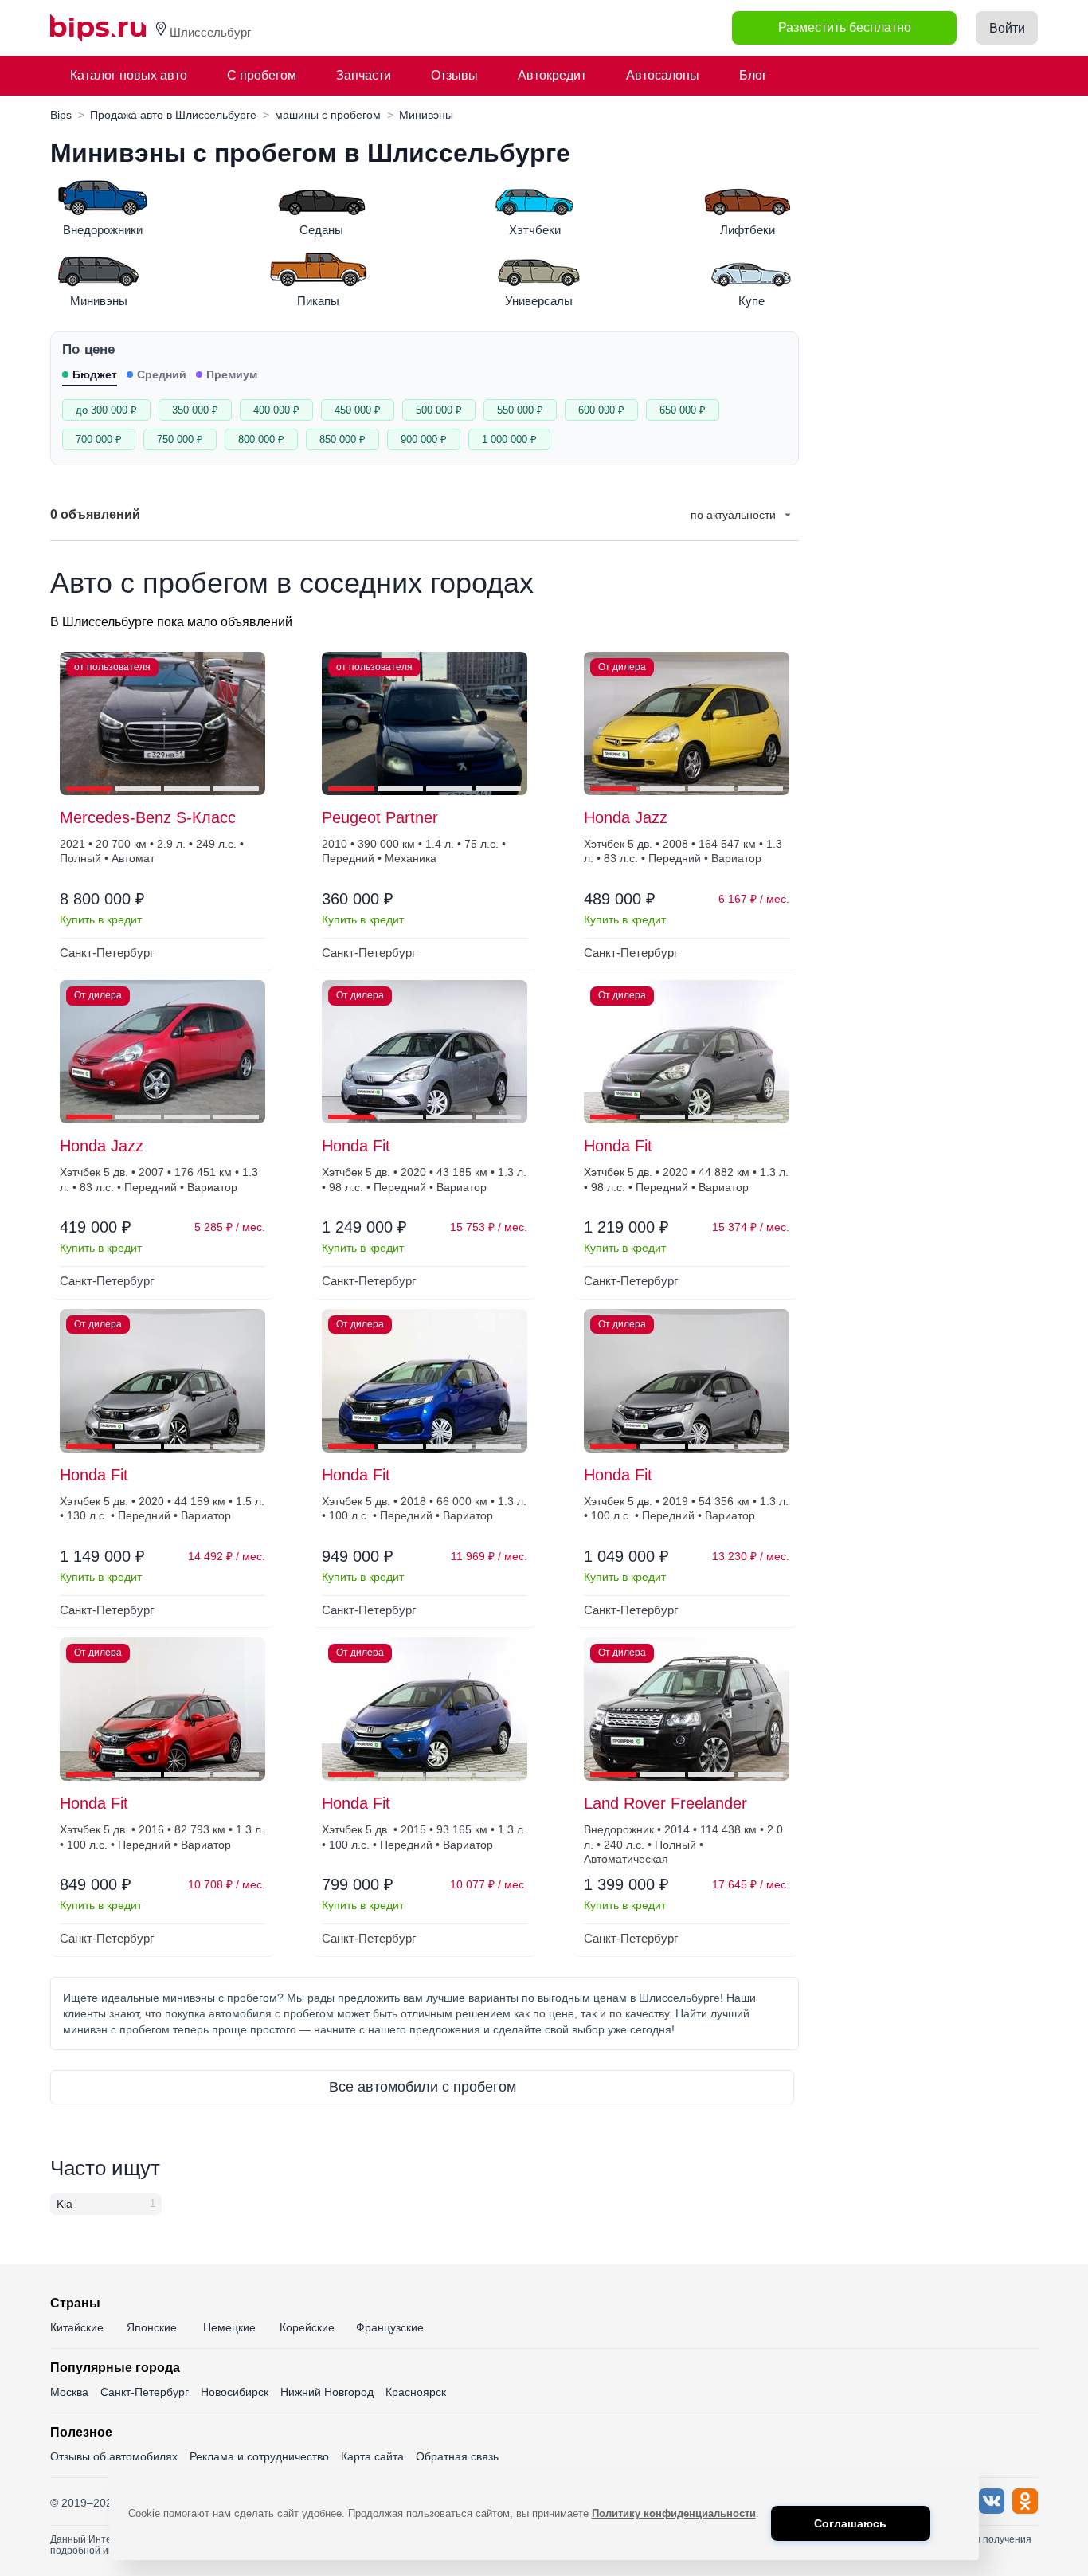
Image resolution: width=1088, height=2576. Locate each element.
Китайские (77, 2327)
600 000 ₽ (601, 410)
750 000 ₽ (180, 439)
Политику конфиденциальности (674, 2513)
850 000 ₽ (342, 439)
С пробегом (262, 75)
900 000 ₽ (424, 439)
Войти (1007, 28)
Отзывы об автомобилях (114, 2456)
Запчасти (364, 75)
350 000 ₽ (195, 410)
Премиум (232, 374)
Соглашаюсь (850, 2523)
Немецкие (229, 2327)
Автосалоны (663, 75)
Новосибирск (235, 2392)
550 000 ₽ (520, 410)
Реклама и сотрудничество (259, 2456)
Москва (69, 2392)
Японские (152, 2327)
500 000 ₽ (439, 410)
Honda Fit (356, 1146)
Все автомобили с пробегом (423, 2087)
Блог (753, 75)
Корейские (307, 2327)
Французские (390, 2327)
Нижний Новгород (327, 2392)
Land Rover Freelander (665, 1803)
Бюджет (95, 374)
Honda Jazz (626, 817)
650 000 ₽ (683, 410)
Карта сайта (372, 2456)
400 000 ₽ (276, 410)
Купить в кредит (101, 919)
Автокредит (552, 75)
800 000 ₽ (261, 439)
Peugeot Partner (380, 817)
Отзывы (454, 75)
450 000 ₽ (358, 410)
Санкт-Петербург (145, 2392)
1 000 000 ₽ (509, 439)
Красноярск (416, 2392)
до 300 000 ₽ (106, 410)
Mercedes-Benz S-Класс (148, 817)
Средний (162, 374)
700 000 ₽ (99, 439)
